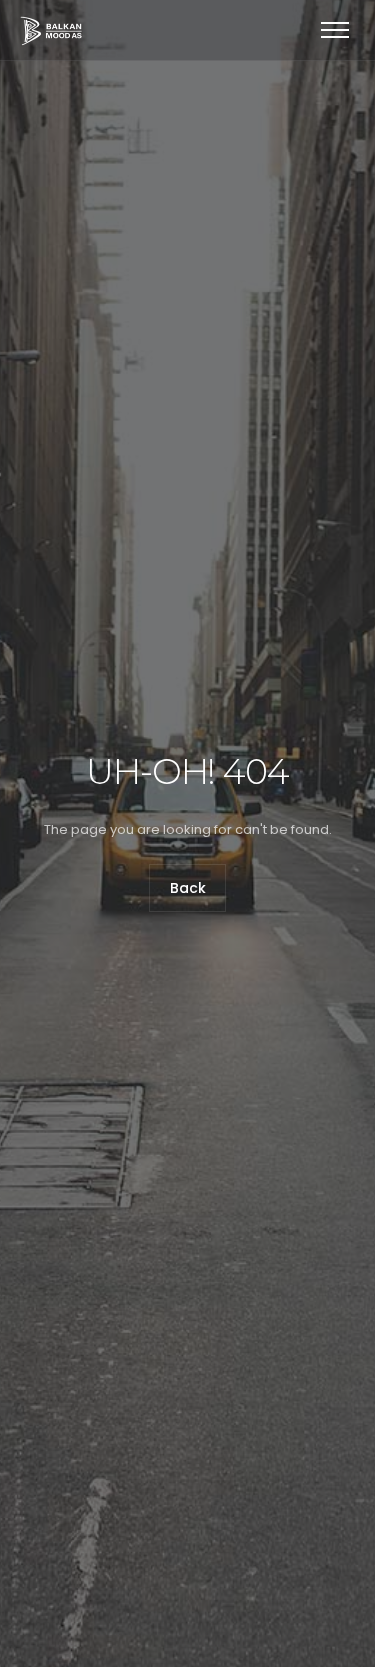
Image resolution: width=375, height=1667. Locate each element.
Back (188, 889)
